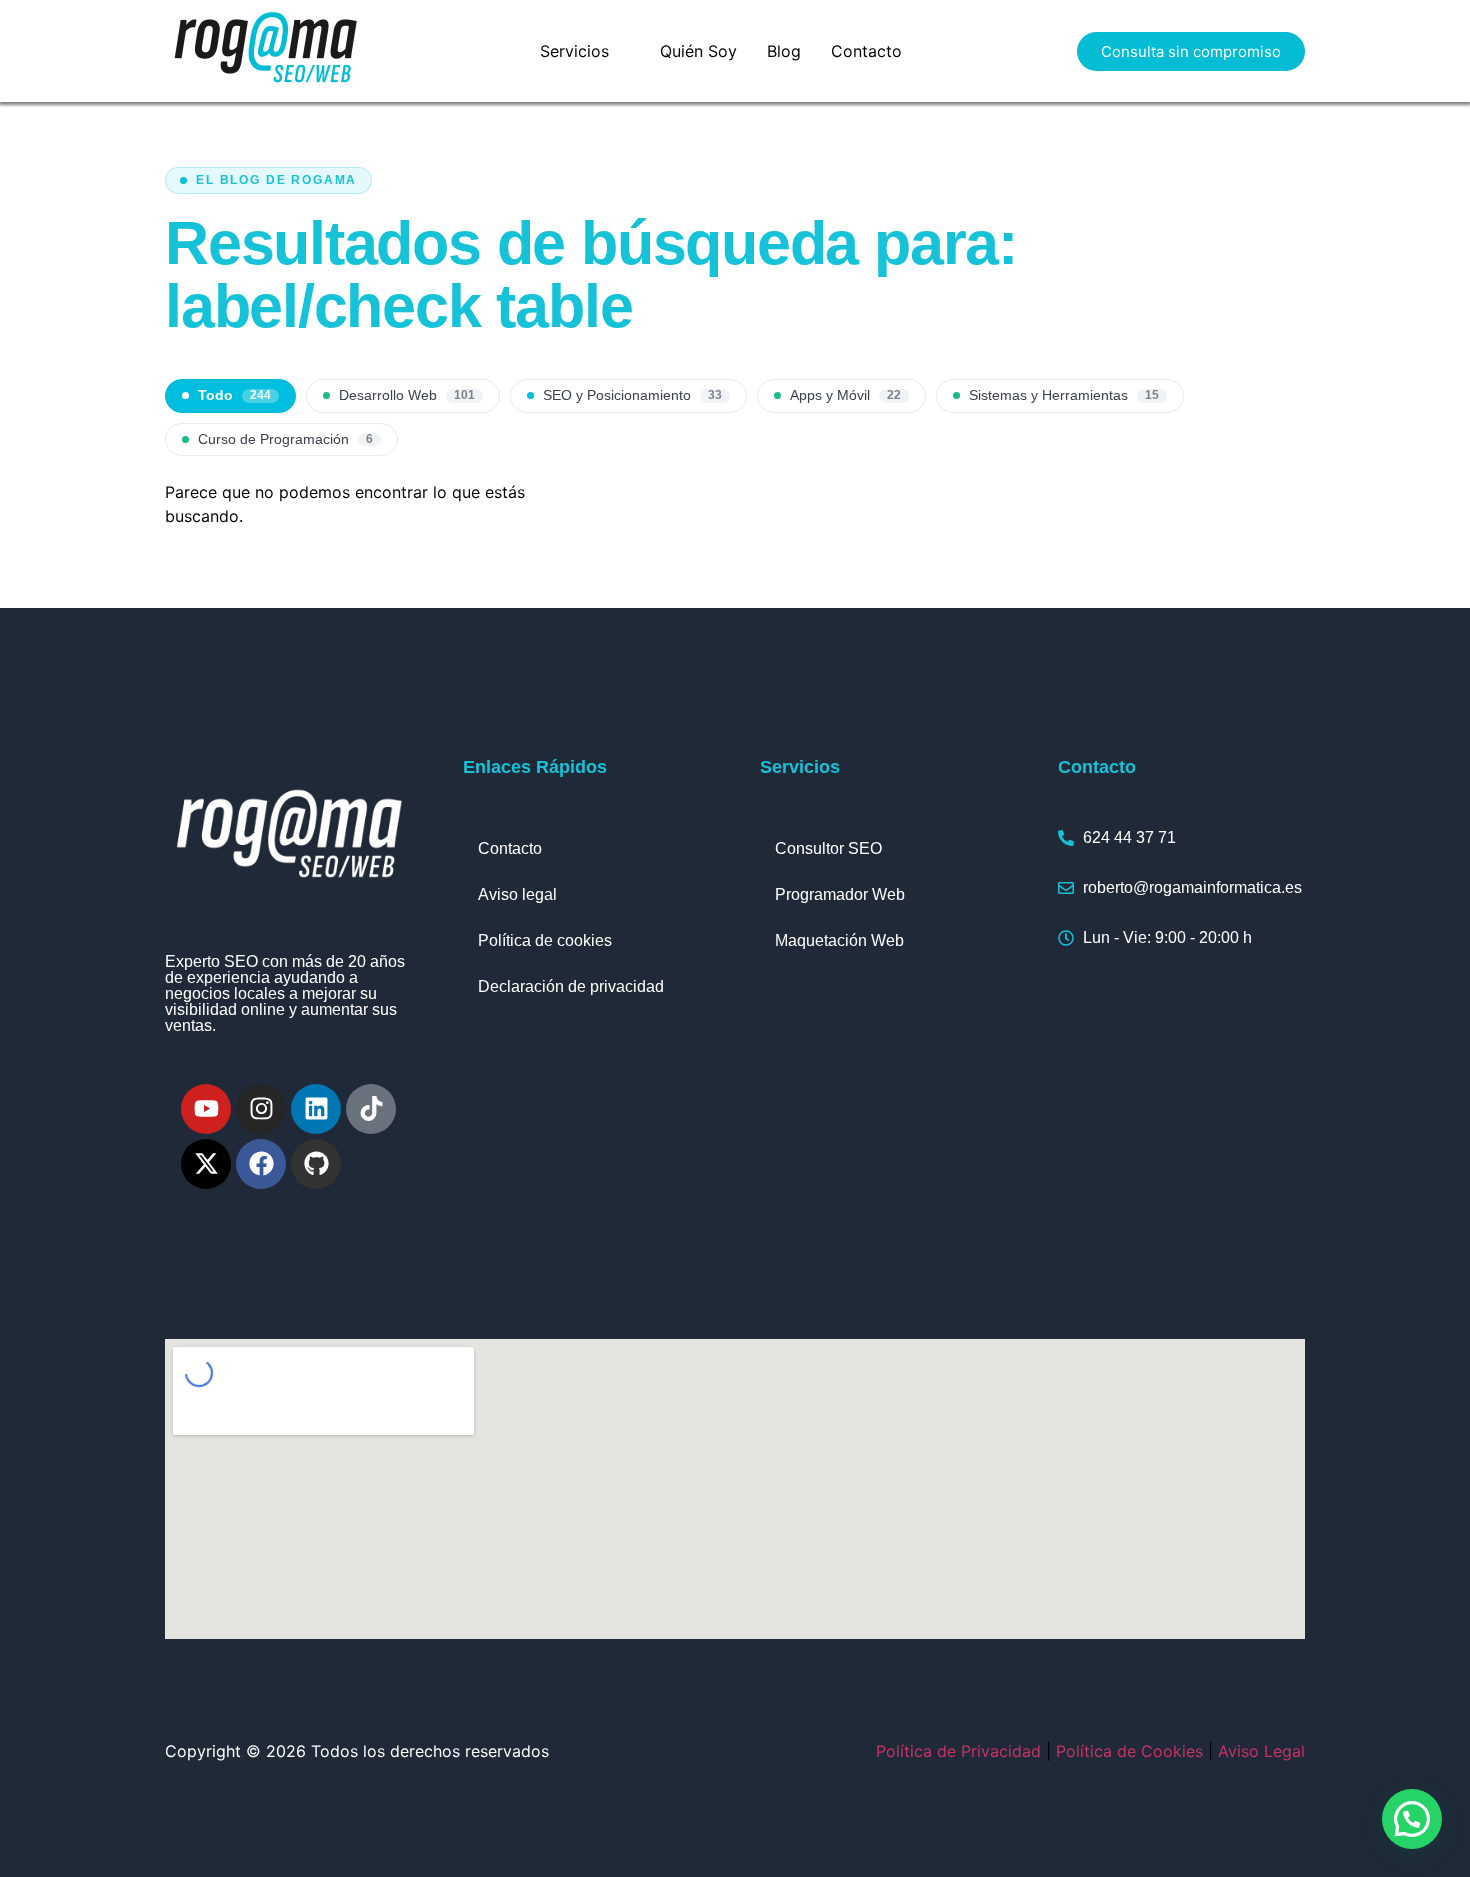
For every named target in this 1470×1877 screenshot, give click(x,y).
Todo (234, 395)
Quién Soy (698, 51)
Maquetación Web (839, 940)
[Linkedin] (316, 1109)
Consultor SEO (828, 848)
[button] (585, 51)
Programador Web (840, 894)
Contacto (866, 51)
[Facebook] (261, 1164)
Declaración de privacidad (571, 986)
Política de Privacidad (958, 1751)
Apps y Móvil (845, 395)
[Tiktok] (371, 1109)
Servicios (574, 51)
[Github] (316, 1164)
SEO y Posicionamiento (632, 395)
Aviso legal (517, 894)
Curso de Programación (285, 439)
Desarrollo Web (407, 395)
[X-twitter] (206, 1164)
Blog (784, 51)
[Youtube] (206, 1109)
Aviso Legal (1261, 1751)
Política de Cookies (1129, 1751)
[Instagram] (261, 1109)
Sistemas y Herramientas (1064, 395)
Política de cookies (545, 940)
